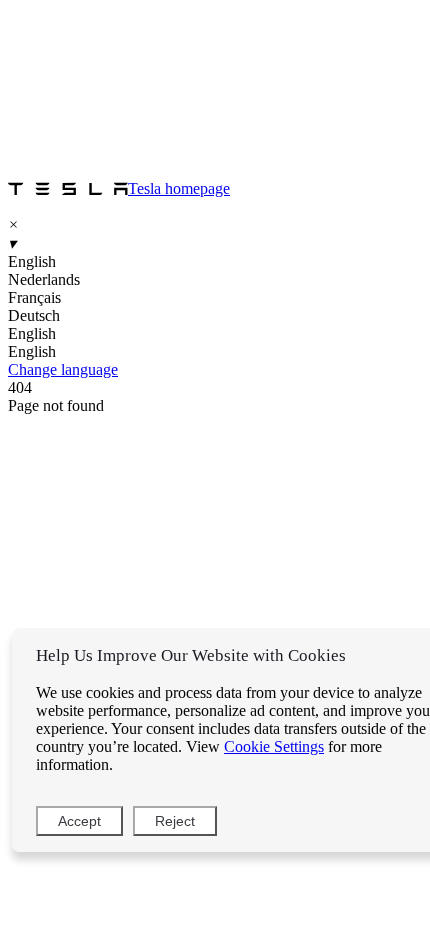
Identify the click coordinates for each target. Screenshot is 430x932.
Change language (63, 369)
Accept (79, 821)
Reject (175, 821)
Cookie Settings (274, 746)
